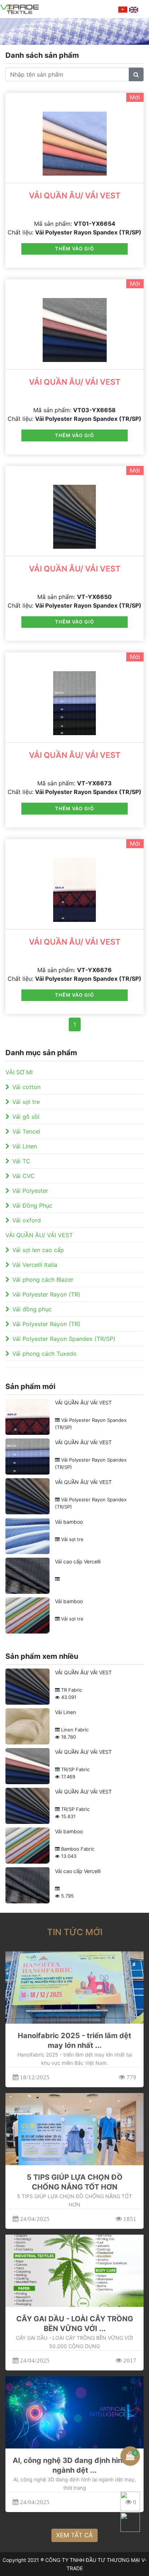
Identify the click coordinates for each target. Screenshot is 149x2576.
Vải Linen (25, 1146)
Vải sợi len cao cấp (38, 1250)
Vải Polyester (30, 1191)
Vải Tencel (26, 1131)
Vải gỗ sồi (26, 1117)
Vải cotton (26, 1087)
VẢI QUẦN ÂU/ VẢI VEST (75, 195)
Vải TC (21, 1161)
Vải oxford (27, 1220)
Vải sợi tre (26, 1102)
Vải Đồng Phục (32, 1205)
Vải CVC (24, 1176)
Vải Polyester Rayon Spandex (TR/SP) (64, 1339)
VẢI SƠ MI (19, 1072)
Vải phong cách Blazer (43, 1280)
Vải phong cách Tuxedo (44, 1354)
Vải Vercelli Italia (35, 1265)
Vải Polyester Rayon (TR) (46, 1294)
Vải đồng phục (32, 1309)
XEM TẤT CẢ (74, 2535)
